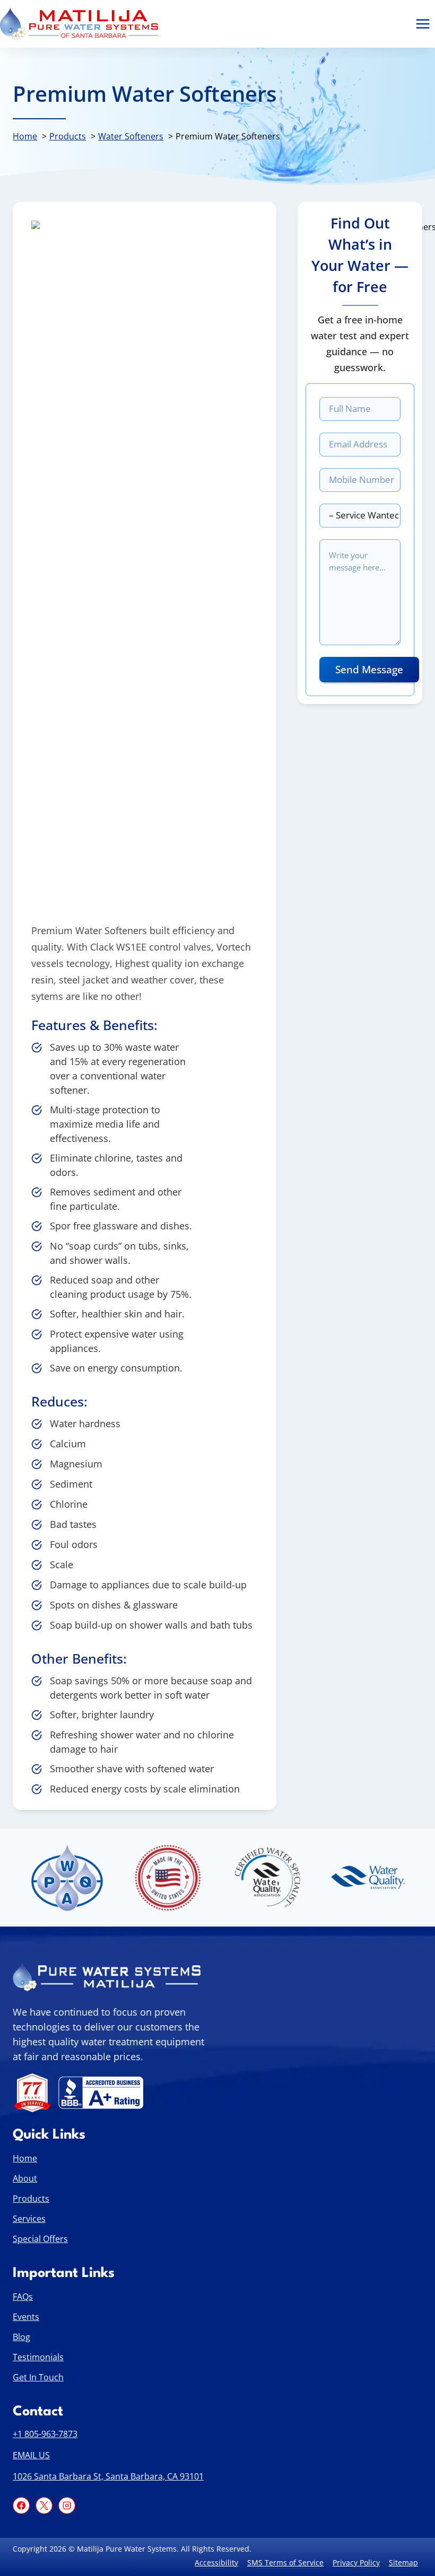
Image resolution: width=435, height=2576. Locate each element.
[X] (44, 2505)
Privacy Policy (356, 2562)
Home (25, 2158)
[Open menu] (423, 24)
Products (31, 2198)
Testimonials (38, 2357)
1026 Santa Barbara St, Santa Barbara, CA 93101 (108, 2476)
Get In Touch (38, 2377)
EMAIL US (31, 2455)
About (25, 2178)
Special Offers (40, 2238)
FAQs (23, 2296)
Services (29, 2218)
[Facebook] (21, 2505)
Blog (21, 2336)
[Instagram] (67, 2505)
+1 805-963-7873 (45, 2434)
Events (26, 2316)
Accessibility (216, 2562)
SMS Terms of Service (285, 2562)
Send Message (369, 670)
